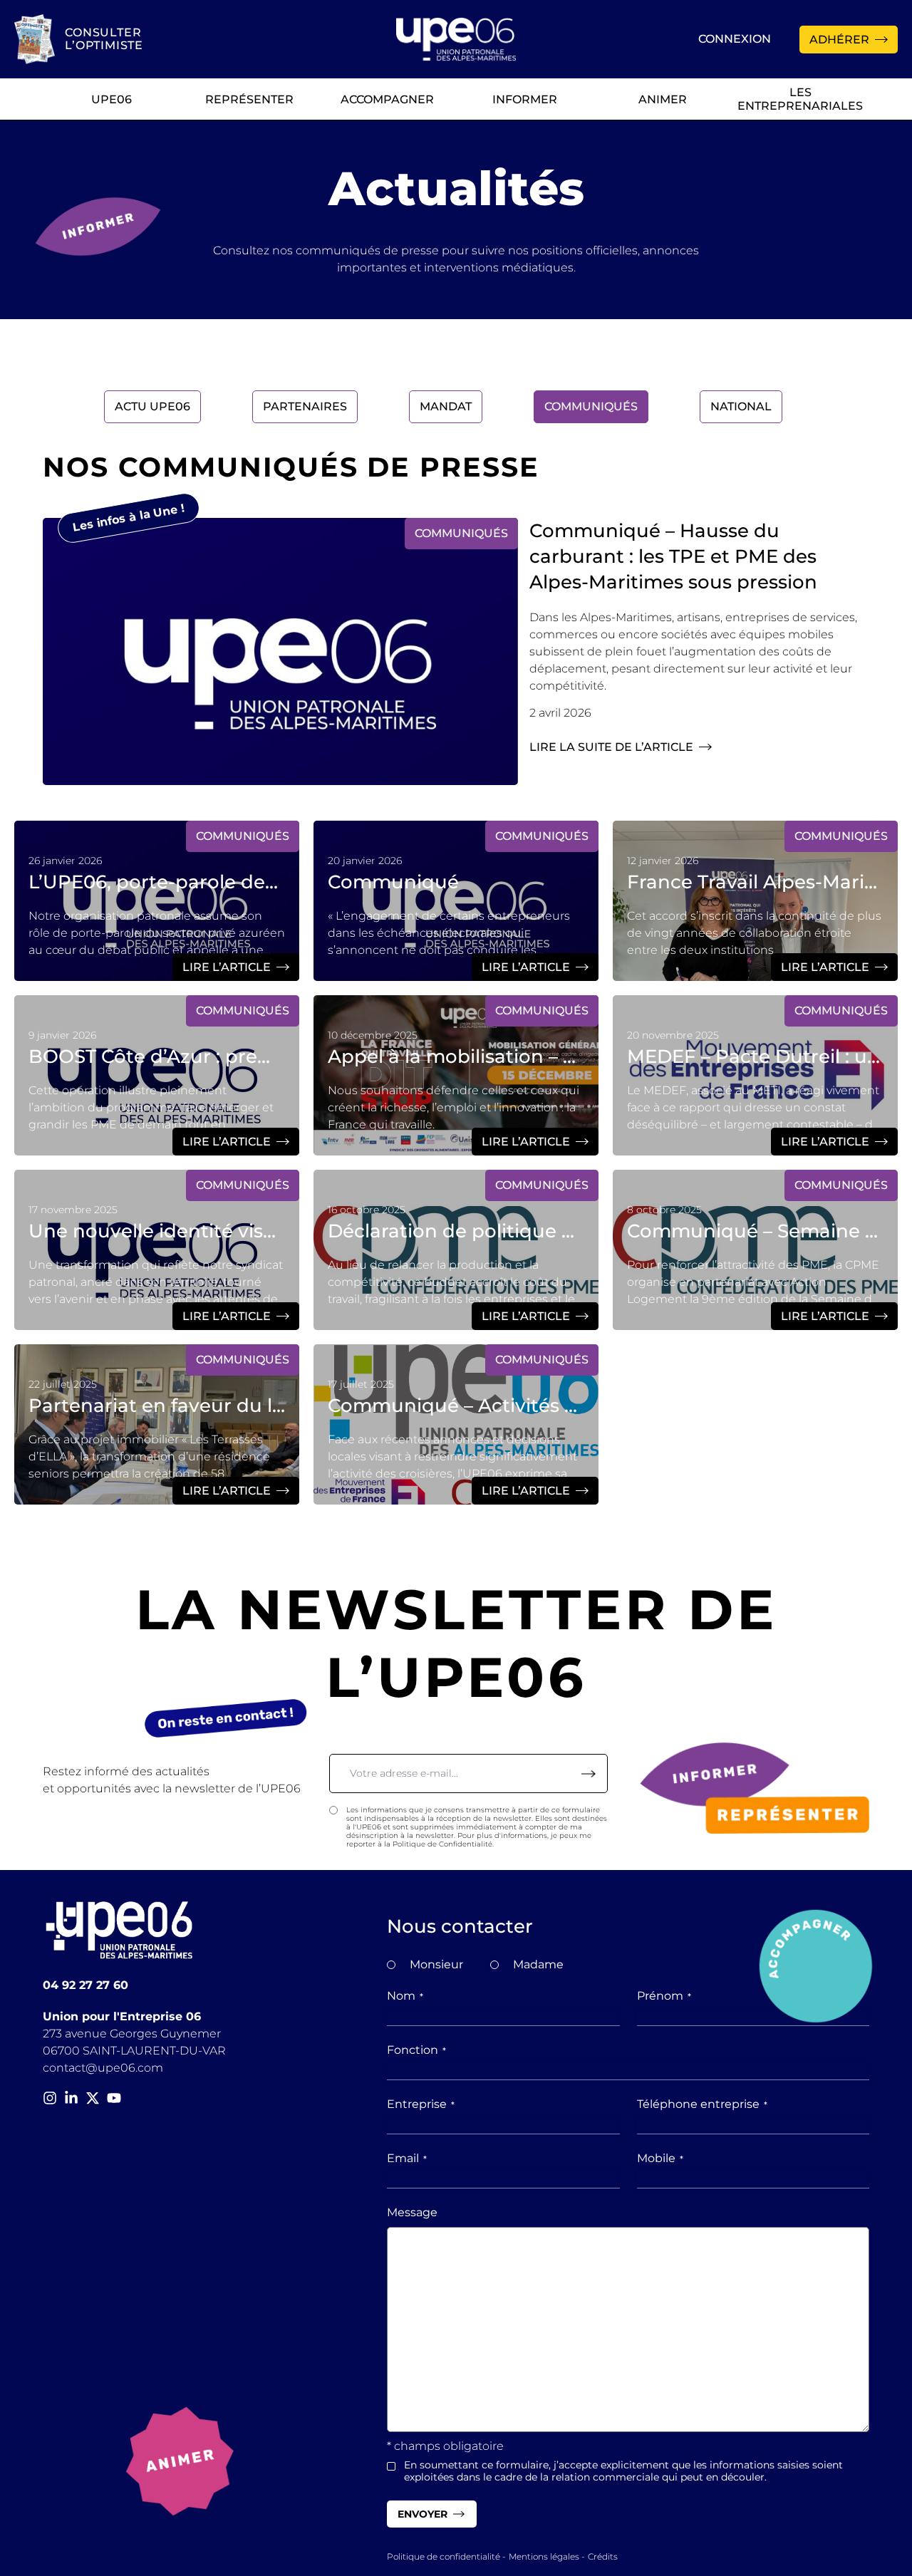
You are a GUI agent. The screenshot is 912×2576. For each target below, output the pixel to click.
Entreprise (421, 2104)
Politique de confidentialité (444, 2556)
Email (407, 2158)
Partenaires (305, 406)
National (741, 406)
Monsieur (436, 1964)
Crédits (603, 2556)
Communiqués (591, 406)
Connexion (735, 39)
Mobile (660, 2158)
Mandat (446, 406)
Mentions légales (544, 2556)
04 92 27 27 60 (85, 1985)
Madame (538, 1964)
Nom (405, 1996)
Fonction (416, 2050)
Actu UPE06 (152, 406)
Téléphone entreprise (702, 2104)
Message (412, 2212)
